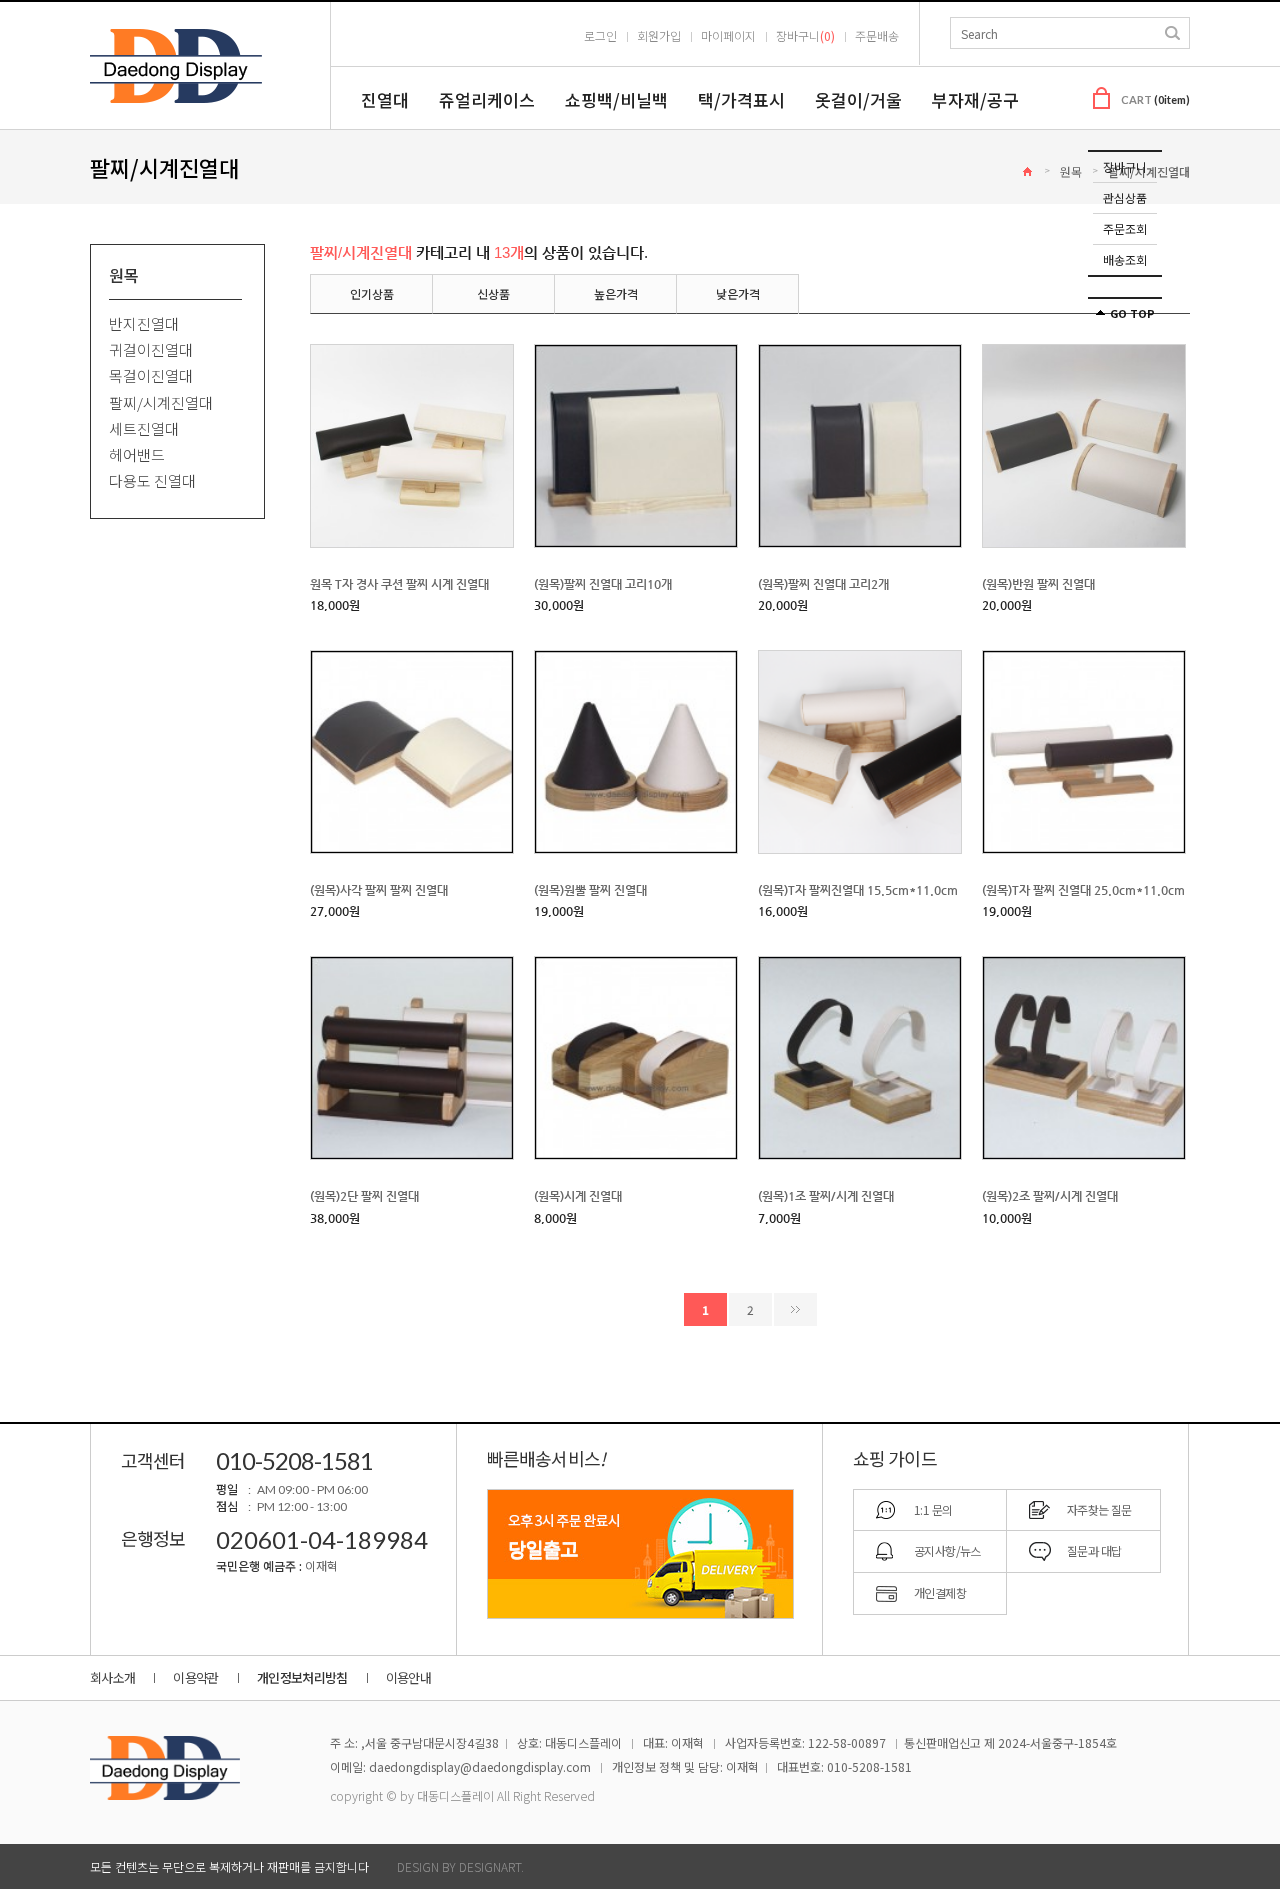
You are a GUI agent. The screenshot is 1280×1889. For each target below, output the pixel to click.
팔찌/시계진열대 (161, 402)
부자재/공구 (975, 99)
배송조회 (1125, 259)
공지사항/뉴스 (947, 1550)
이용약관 (195, 1677)
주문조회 (1125, 228)
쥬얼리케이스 (487, 99)
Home (1027, 171)
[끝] (795, 1309)
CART (1155, 99)
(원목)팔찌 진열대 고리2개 (823, 584)
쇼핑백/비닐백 (616, 99)
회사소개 (112, 1677)
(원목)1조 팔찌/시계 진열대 (826, 1197)
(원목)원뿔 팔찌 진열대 (590, 890)
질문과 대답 (1094, 1550)
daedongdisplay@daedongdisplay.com (480, 1766)
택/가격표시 (741, 99)
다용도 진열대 (152, 481)
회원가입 (659, 35)
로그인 (600, 35)
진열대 (385, 99)
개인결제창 (940, 1592)
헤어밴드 (137, 454)
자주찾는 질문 (1099, 1509)
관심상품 (1125, 197)
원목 (1071, 171)
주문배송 (877, 35)
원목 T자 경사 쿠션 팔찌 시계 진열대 (399, 584)
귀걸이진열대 (151, 349)
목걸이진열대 (151, 376)
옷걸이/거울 (858, 99)
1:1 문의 (933, 1509)
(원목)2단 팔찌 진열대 (364, 1197)
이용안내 (408, 1677)
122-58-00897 (847, 1742)
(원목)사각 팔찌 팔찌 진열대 (379, 890)
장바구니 (1125, 166)
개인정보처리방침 (302, 1677)
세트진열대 (144, 428)
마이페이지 (728, 35)
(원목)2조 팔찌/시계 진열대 (1050, 1197)
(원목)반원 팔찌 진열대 (1038, 584)
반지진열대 (144, 323)
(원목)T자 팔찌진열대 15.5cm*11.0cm (858, 890)
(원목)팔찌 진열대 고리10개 (603, 584)
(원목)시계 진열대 (578, 1197)
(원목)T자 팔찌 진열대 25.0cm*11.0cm (1083, 890)
